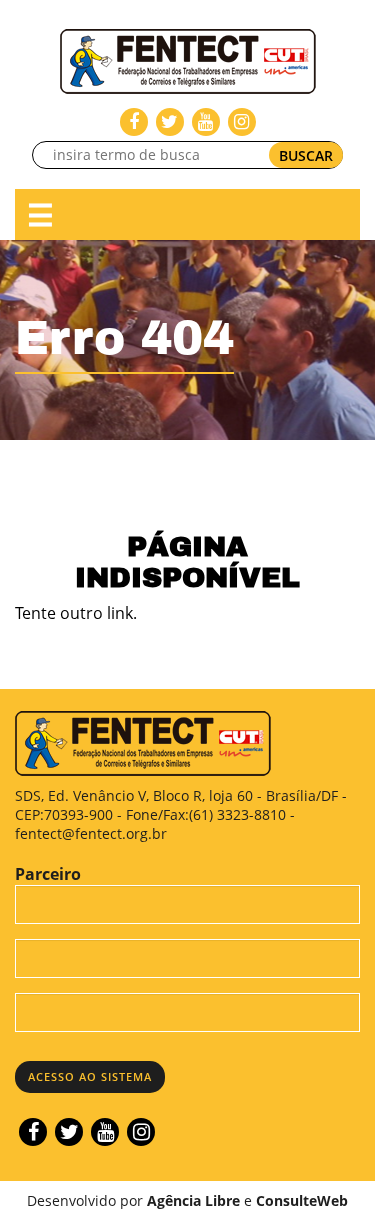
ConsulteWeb (302, 1200)
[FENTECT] (188, 60)
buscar (306, 155)
